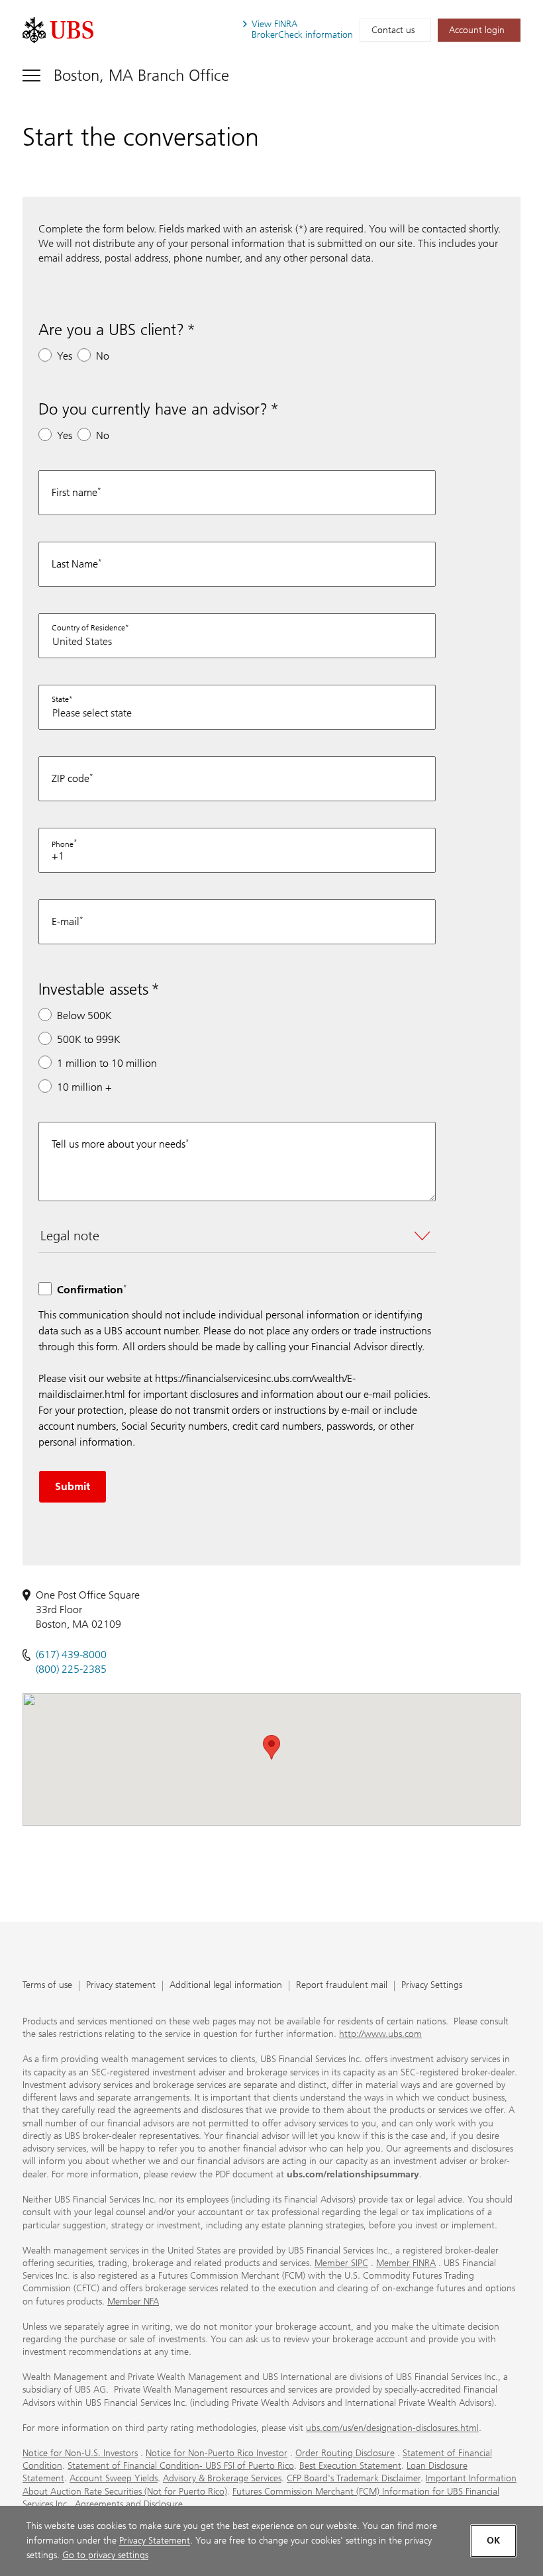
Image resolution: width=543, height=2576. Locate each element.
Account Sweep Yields (114, 2478)
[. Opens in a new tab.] (58, 30)
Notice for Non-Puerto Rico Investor (217, 2453)
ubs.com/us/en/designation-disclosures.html (392, 2428)
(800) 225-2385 (71, 1669)
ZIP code (71, 778)
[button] (271, 1747)
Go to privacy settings (105, 2555)
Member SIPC (341, 2263)
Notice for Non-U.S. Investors (80, 2453)
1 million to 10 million (107, 1063)
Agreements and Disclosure (129, 2504)
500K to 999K (89, 1039)
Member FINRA (406, 2263)
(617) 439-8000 (71, 1655)
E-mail (66, 921)
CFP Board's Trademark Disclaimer (354, 2478)
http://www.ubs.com (380, 2034)
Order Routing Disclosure (345, 2453)
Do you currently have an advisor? (153, 409)
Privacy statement (121, 1986)
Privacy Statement (155, 2541)
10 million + (84, 1087)
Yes (65, 356)
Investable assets (93, 989)
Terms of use (47, 1986)
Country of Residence (88, 628)
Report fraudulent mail (342, 1986)
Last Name (75, 564)
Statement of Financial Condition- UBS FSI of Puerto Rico (181, 2466)
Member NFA (133, 2302)
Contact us (393, 30)
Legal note (70, 1236)
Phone (63, 844)
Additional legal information (226, 1986)
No (103, 356)
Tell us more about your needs (119, 1144)
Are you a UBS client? (111, 329)
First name (74, 492)
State (60, 699)
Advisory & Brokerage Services (222, 2478)
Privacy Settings (432, 1986)
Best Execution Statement (350, 2466)
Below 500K (84, 1016)
